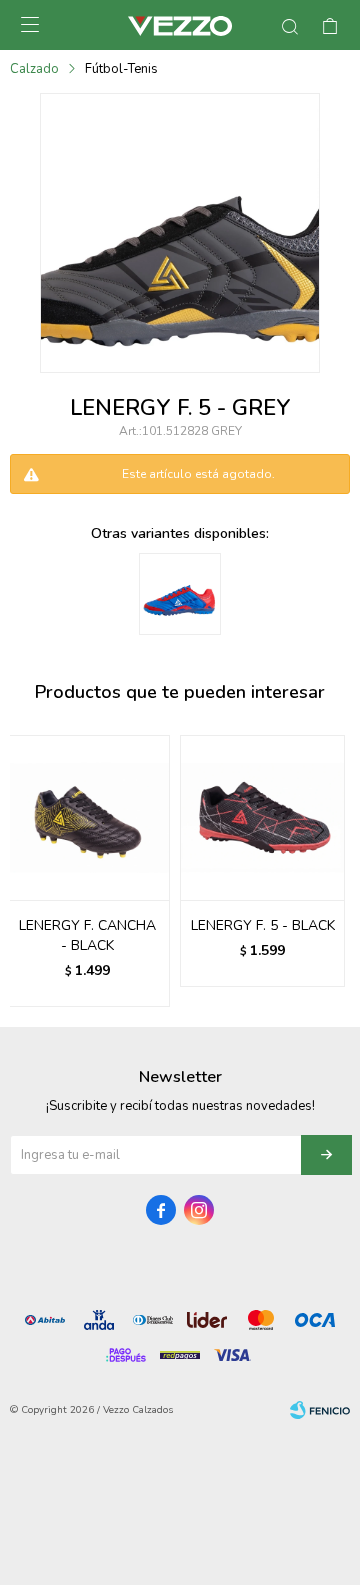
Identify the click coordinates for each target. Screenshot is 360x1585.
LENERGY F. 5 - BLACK (263, 925)
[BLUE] (180, 594)
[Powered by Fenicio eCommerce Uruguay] (320, 1410)
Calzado (34, 69)
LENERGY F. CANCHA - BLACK (87, 935)
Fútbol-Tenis (121, 69)
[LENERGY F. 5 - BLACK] (262, 817)
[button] (326, 871)
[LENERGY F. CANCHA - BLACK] (87, 817)
